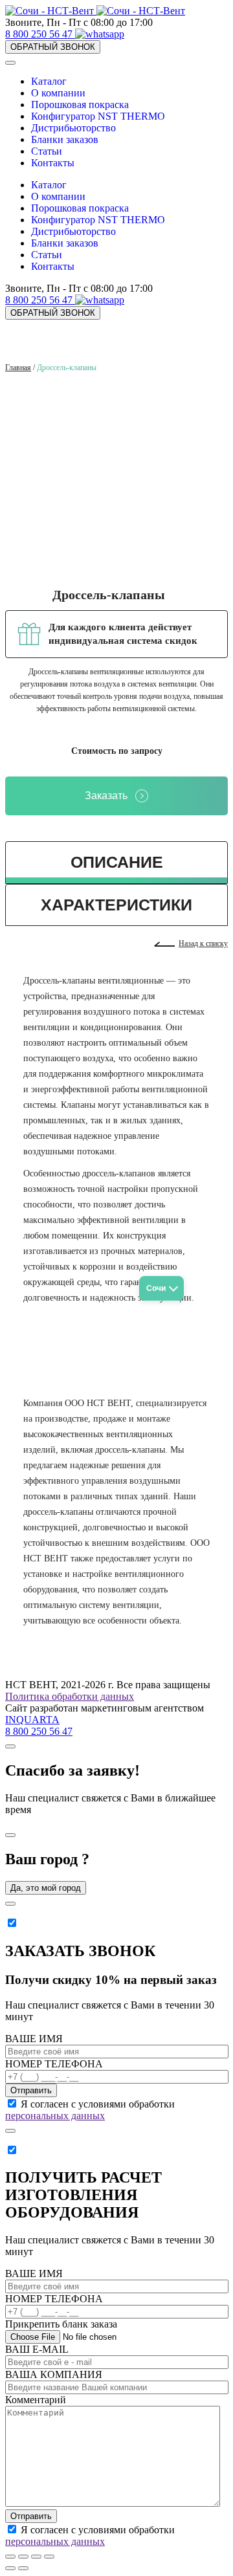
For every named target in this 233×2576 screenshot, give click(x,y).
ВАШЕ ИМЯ (34, 2039)
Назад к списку (203, 943)
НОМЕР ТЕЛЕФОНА (54, 2064)
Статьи (47, 151)
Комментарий (36, 2400)
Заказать (106, 796)
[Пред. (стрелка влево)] (10, 2568)
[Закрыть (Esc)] (10, 2557)
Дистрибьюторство (73, 128)
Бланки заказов (65, 139)
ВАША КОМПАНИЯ (54, 2374)
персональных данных (55, 2116)
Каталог (49, 81)
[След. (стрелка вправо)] (23, 2568)
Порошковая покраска (80, 105)
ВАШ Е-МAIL (37, 2349)
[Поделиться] (23, 2557)
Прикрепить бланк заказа (61, 2324)
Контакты (53, 163)
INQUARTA (32, 1720)
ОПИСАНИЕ (117, 862)
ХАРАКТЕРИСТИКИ (116, 905)
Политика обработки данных (70, 1696)
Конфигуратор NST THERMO (98, 116)
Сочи (156, 1288)
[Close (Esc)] (10, 1746)
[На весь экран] (36, 2557)
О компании (58, 93)
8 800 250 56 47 (40, 34)
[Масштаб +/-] (49, 2557)
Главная (18, 368)
